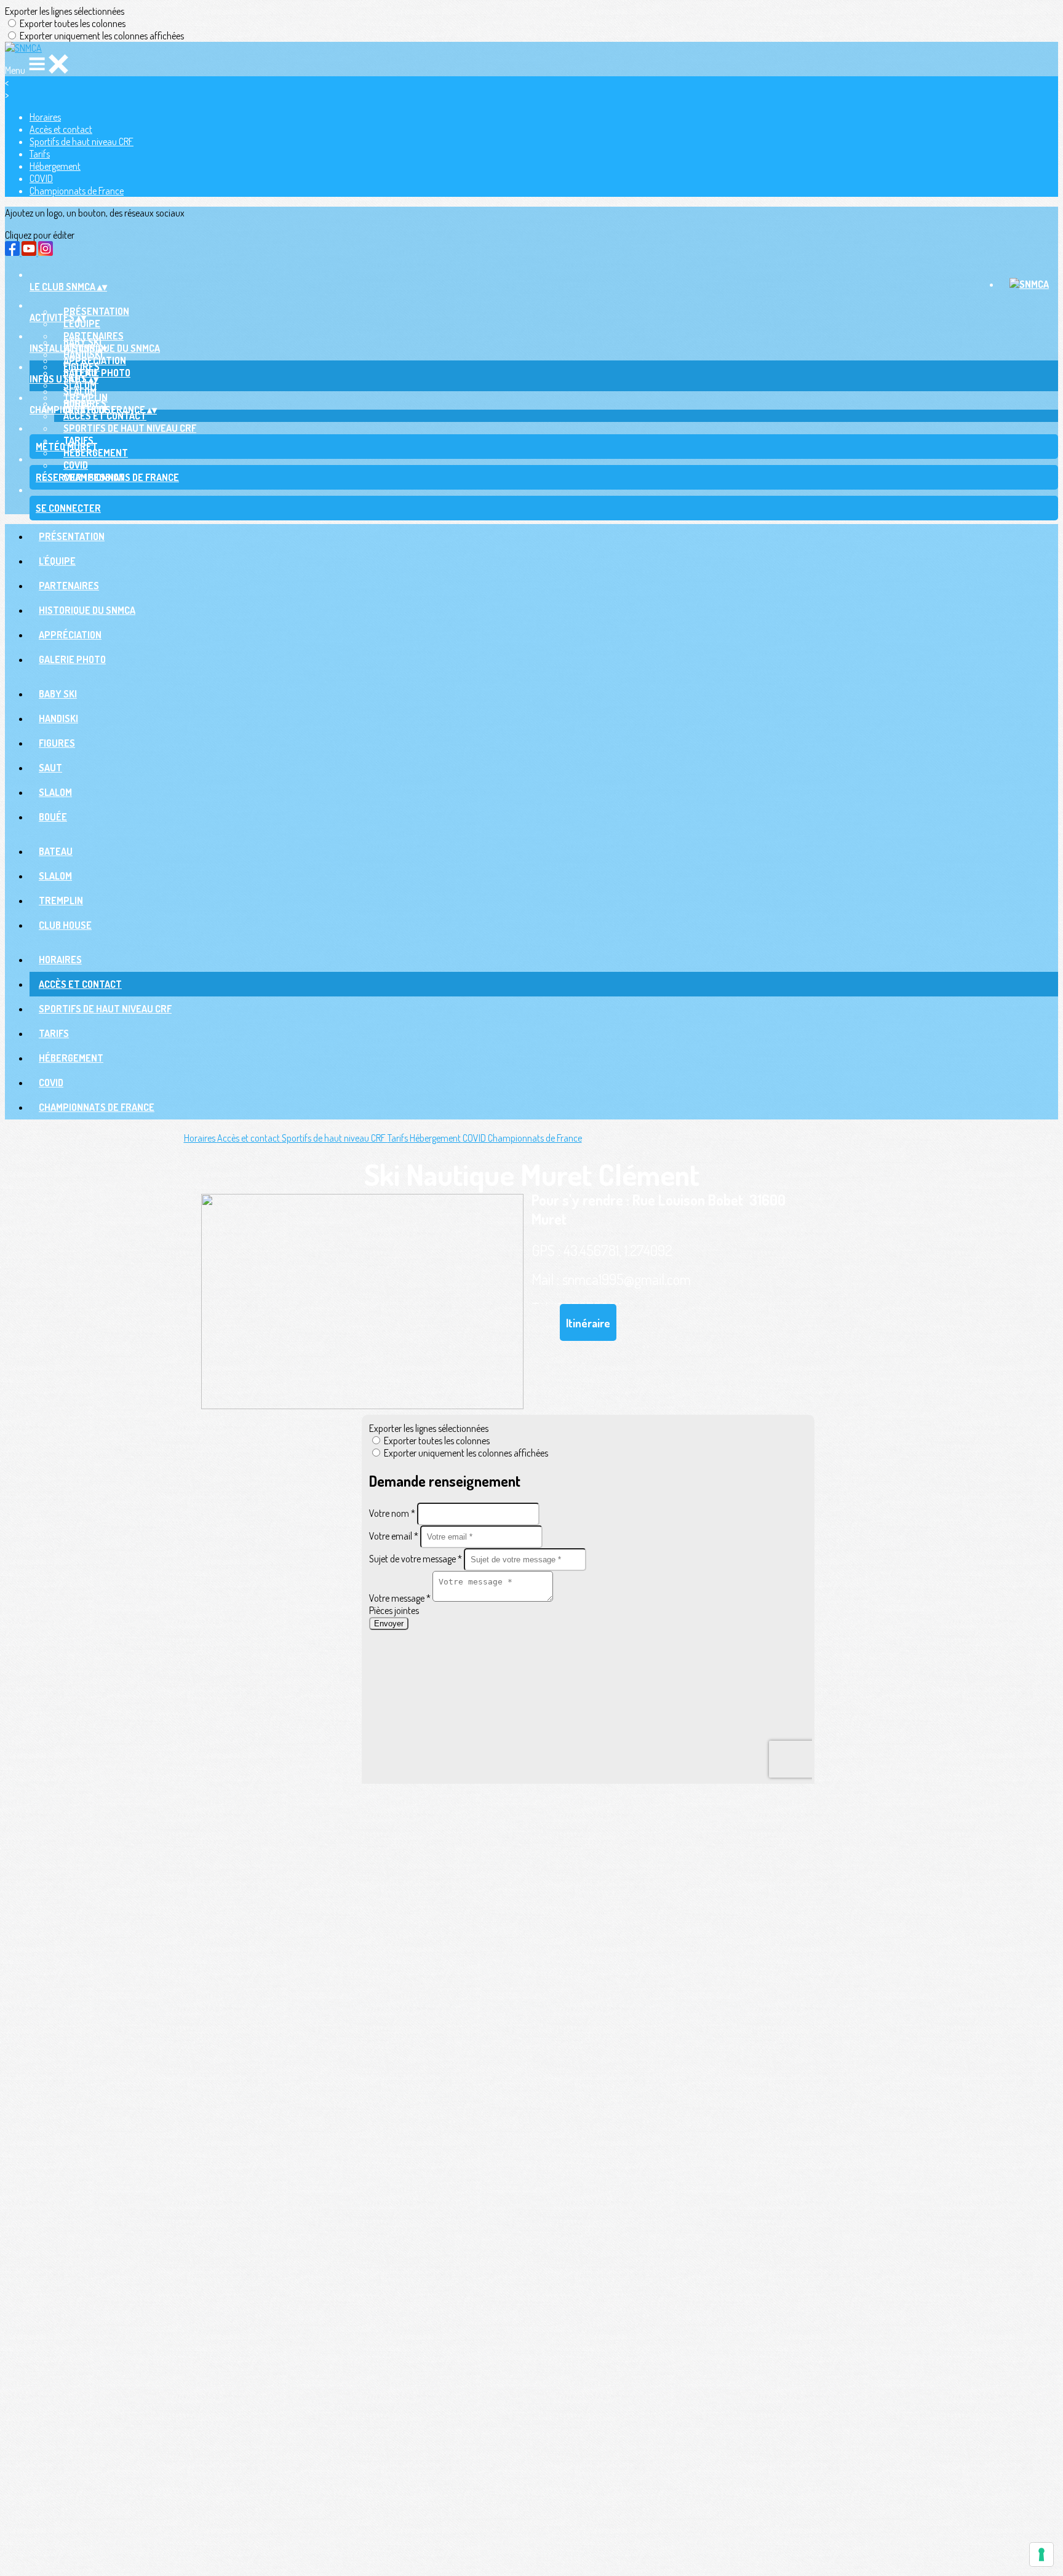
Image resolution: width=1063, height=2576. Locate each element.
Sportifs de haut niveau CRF (82, 141)
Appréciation (70, 635)
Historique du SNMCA (87, 610)
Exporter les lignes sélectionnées (65, 11)
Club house (65, 925)
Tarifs (40, 154)
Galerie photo (72, 659)
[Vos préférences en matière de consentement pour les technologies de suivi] (1041, 2554)
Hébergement (55, 166)
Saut (50, 768)
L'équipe (82, 324)
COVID (41, 178)
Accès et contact (61, 129)
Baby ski (58, 694)
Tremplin (61, 900)
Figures (57, 743)
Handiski (83, 354)
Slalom (80, 385)
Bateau (56, 851)
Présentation (96, 311)
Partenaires (69, 586)
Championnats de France (77, 191)
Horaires (45, 117)
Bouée (53, 817)
